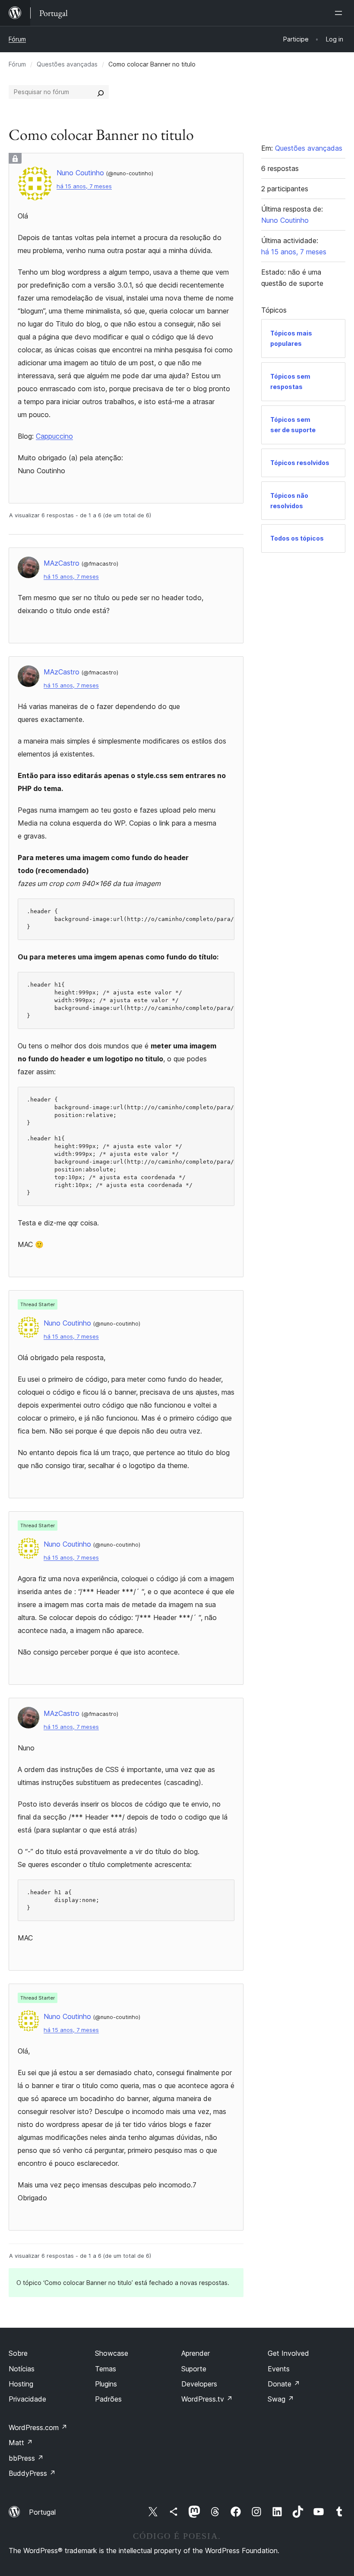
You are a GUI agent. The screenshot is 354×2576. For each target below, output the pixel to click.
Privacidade (27, 2399)
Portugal (42, 2512)
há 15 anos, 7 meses (84, 186)
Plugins (106, 2384)
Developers (199, 2384)
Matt (21, 2443)
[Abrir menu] (340, 13)
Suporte (194, 2369)
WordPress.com (38, 2427)
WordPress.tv (207, 2399)
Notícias (22, 2369)
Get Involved (288, 2353)
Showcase (112, 2353)
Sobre (18, 2353)
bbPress (26, 2458)
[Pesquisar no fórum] (101, 92)
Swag (281, 2399)
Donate (284, 2384)
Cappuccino (54, 436)
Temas (106, 2369)
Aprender (196, 2353)
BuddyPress (32, 2473)
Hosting (21, 2384)
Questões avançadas (67, 64)
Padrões (108, 2399)
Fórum (17, 39)
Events (279, 2369)
